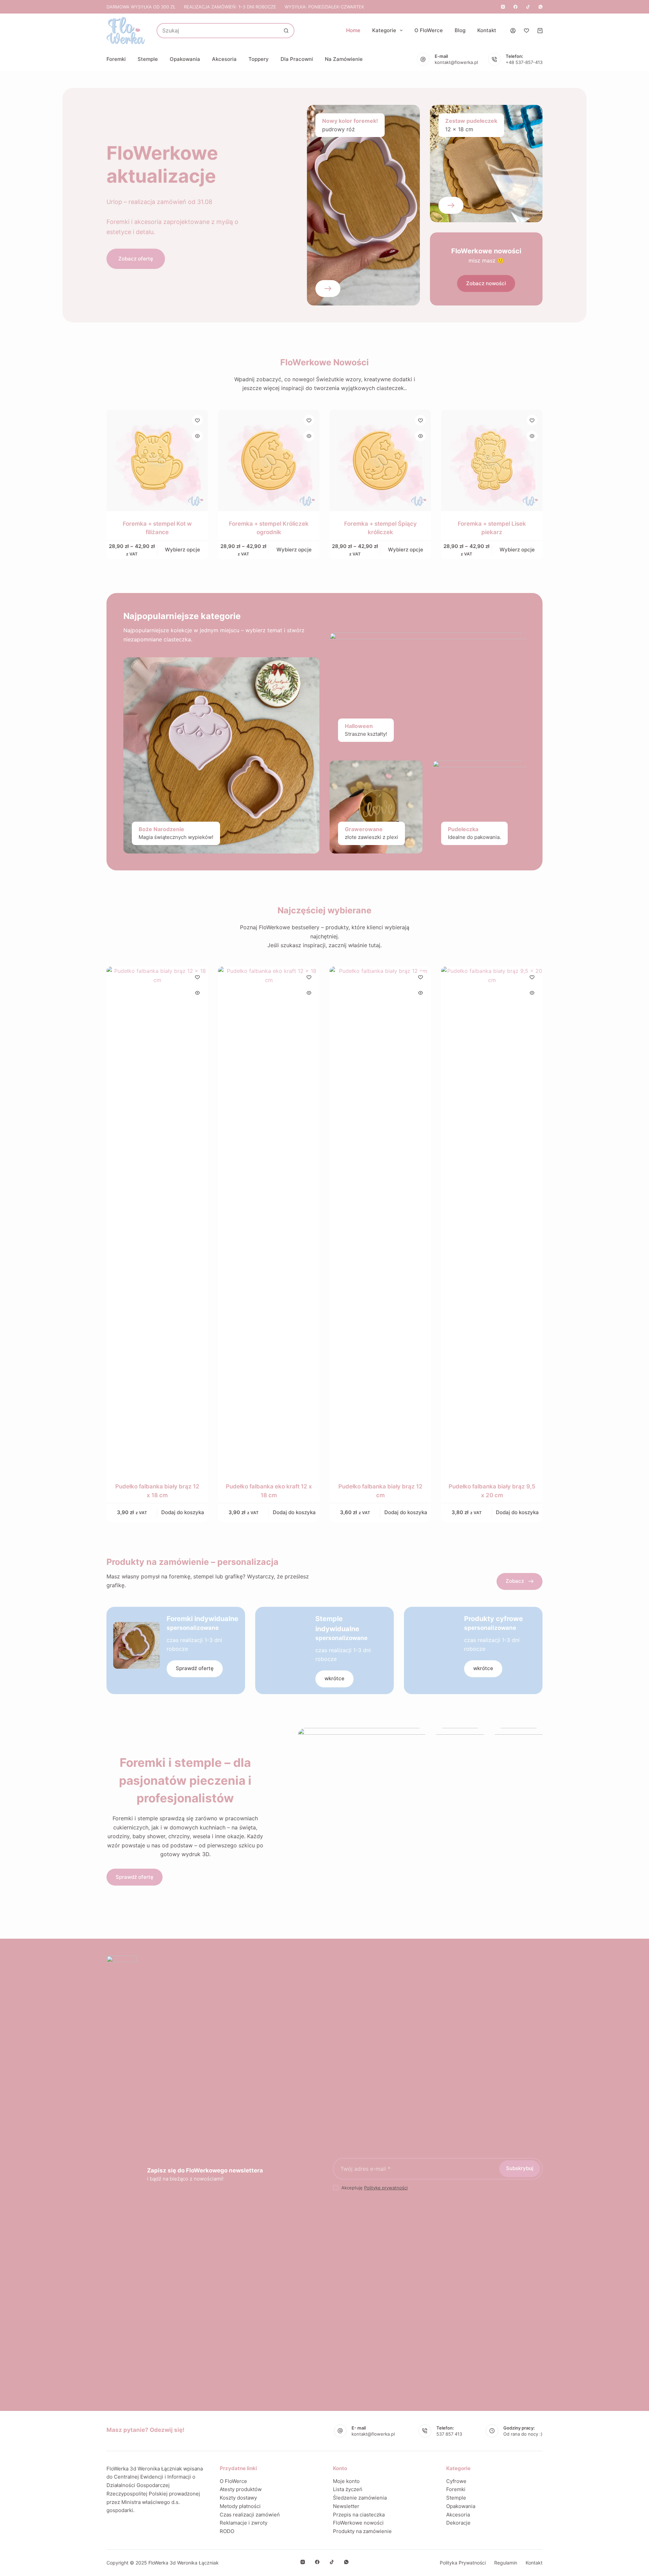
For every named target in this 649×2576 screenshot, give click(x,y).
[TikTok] (528, 7)
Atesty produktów (241, 2489)
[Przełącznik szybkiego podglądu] (197, 436)
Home (353, 30)
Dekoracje (458, 2523)
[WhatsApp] (540, 7)
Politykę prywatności (386, 2188)
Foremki (116, 59)
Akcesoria (224, 59)
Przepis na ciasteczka (359, 2515)
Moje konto (346, 2481)
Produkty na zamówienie (362, 2531)
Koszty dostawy (238, 2498)
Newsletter (346, 2506)
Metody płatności (240, 2506)
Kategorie (384, 30)
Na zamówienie (344, 59)
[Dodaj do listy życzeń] (197, 420)
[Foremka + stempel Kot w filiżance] (157, 460)
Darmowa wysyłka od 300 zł (141, 7)
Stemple (148, 59)
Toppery (259, 59)
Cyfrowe (456, 2481)
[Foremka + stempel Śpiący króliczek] (380, 460)
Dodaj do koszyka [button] (183, 1512)
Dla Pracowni (297, 59)
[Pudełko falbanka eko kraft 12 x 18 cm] (269, 1220)
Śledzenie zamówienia (360, 2498)
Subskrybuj (520, 2168)
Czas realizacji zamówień (250, 2515)
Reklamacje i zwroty (244, 2523)
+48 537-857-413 (524, 62)
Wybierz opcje (183, 550)
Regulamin (506, 2563)
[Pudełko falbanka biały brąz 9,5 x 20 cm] (492, 1220)
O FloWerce (429, 30)
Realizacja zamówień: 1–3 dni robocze (230, 7)
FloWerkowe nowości (358, 2523)
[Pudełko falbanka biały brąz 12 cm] (380, 1220)
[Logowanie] (513, 31)
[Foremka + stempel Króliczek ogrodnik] (269, 460)
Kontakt (487, 30)
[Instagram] (503, 7)
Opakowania (185, 59)
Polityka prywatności (463, 2563)
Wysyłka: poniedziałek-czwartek (324, 7)
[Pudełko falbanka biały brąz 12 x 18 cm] (157, 1220)
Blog (460, 30)
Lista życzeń (348, 2489)
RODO (227, 2531)
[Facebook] (515, 7)
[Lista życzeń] (526, 31)
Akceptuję (375, 2188)
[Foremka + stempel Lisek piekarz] (492, 460)
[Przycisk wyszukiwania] (286, 31)
